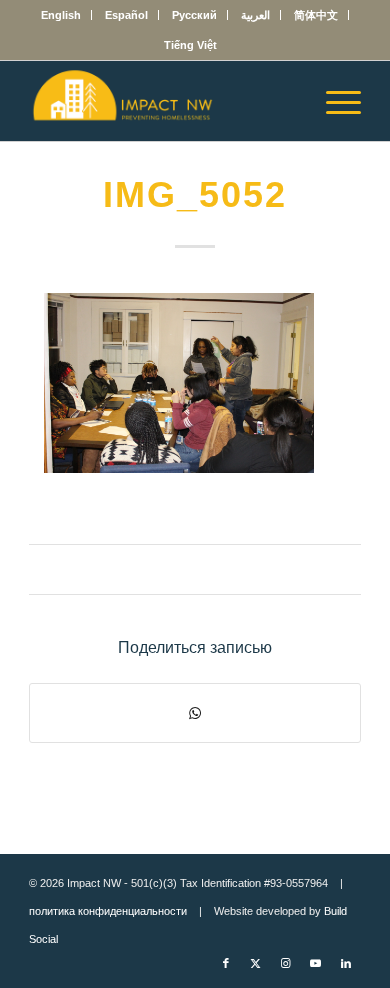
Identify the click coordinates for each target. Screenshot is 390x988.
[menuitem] (61, 15)
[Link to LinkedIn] (346, 963)
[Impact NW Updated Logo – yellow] (161, 101)
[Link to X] (256, 963)
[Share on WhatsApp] (195, 713)
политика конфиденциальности (108, 911)
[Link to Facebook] (226, 963)
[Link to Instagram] (286, 963)
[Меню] (333, 101)
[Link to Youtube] (316, 963)
